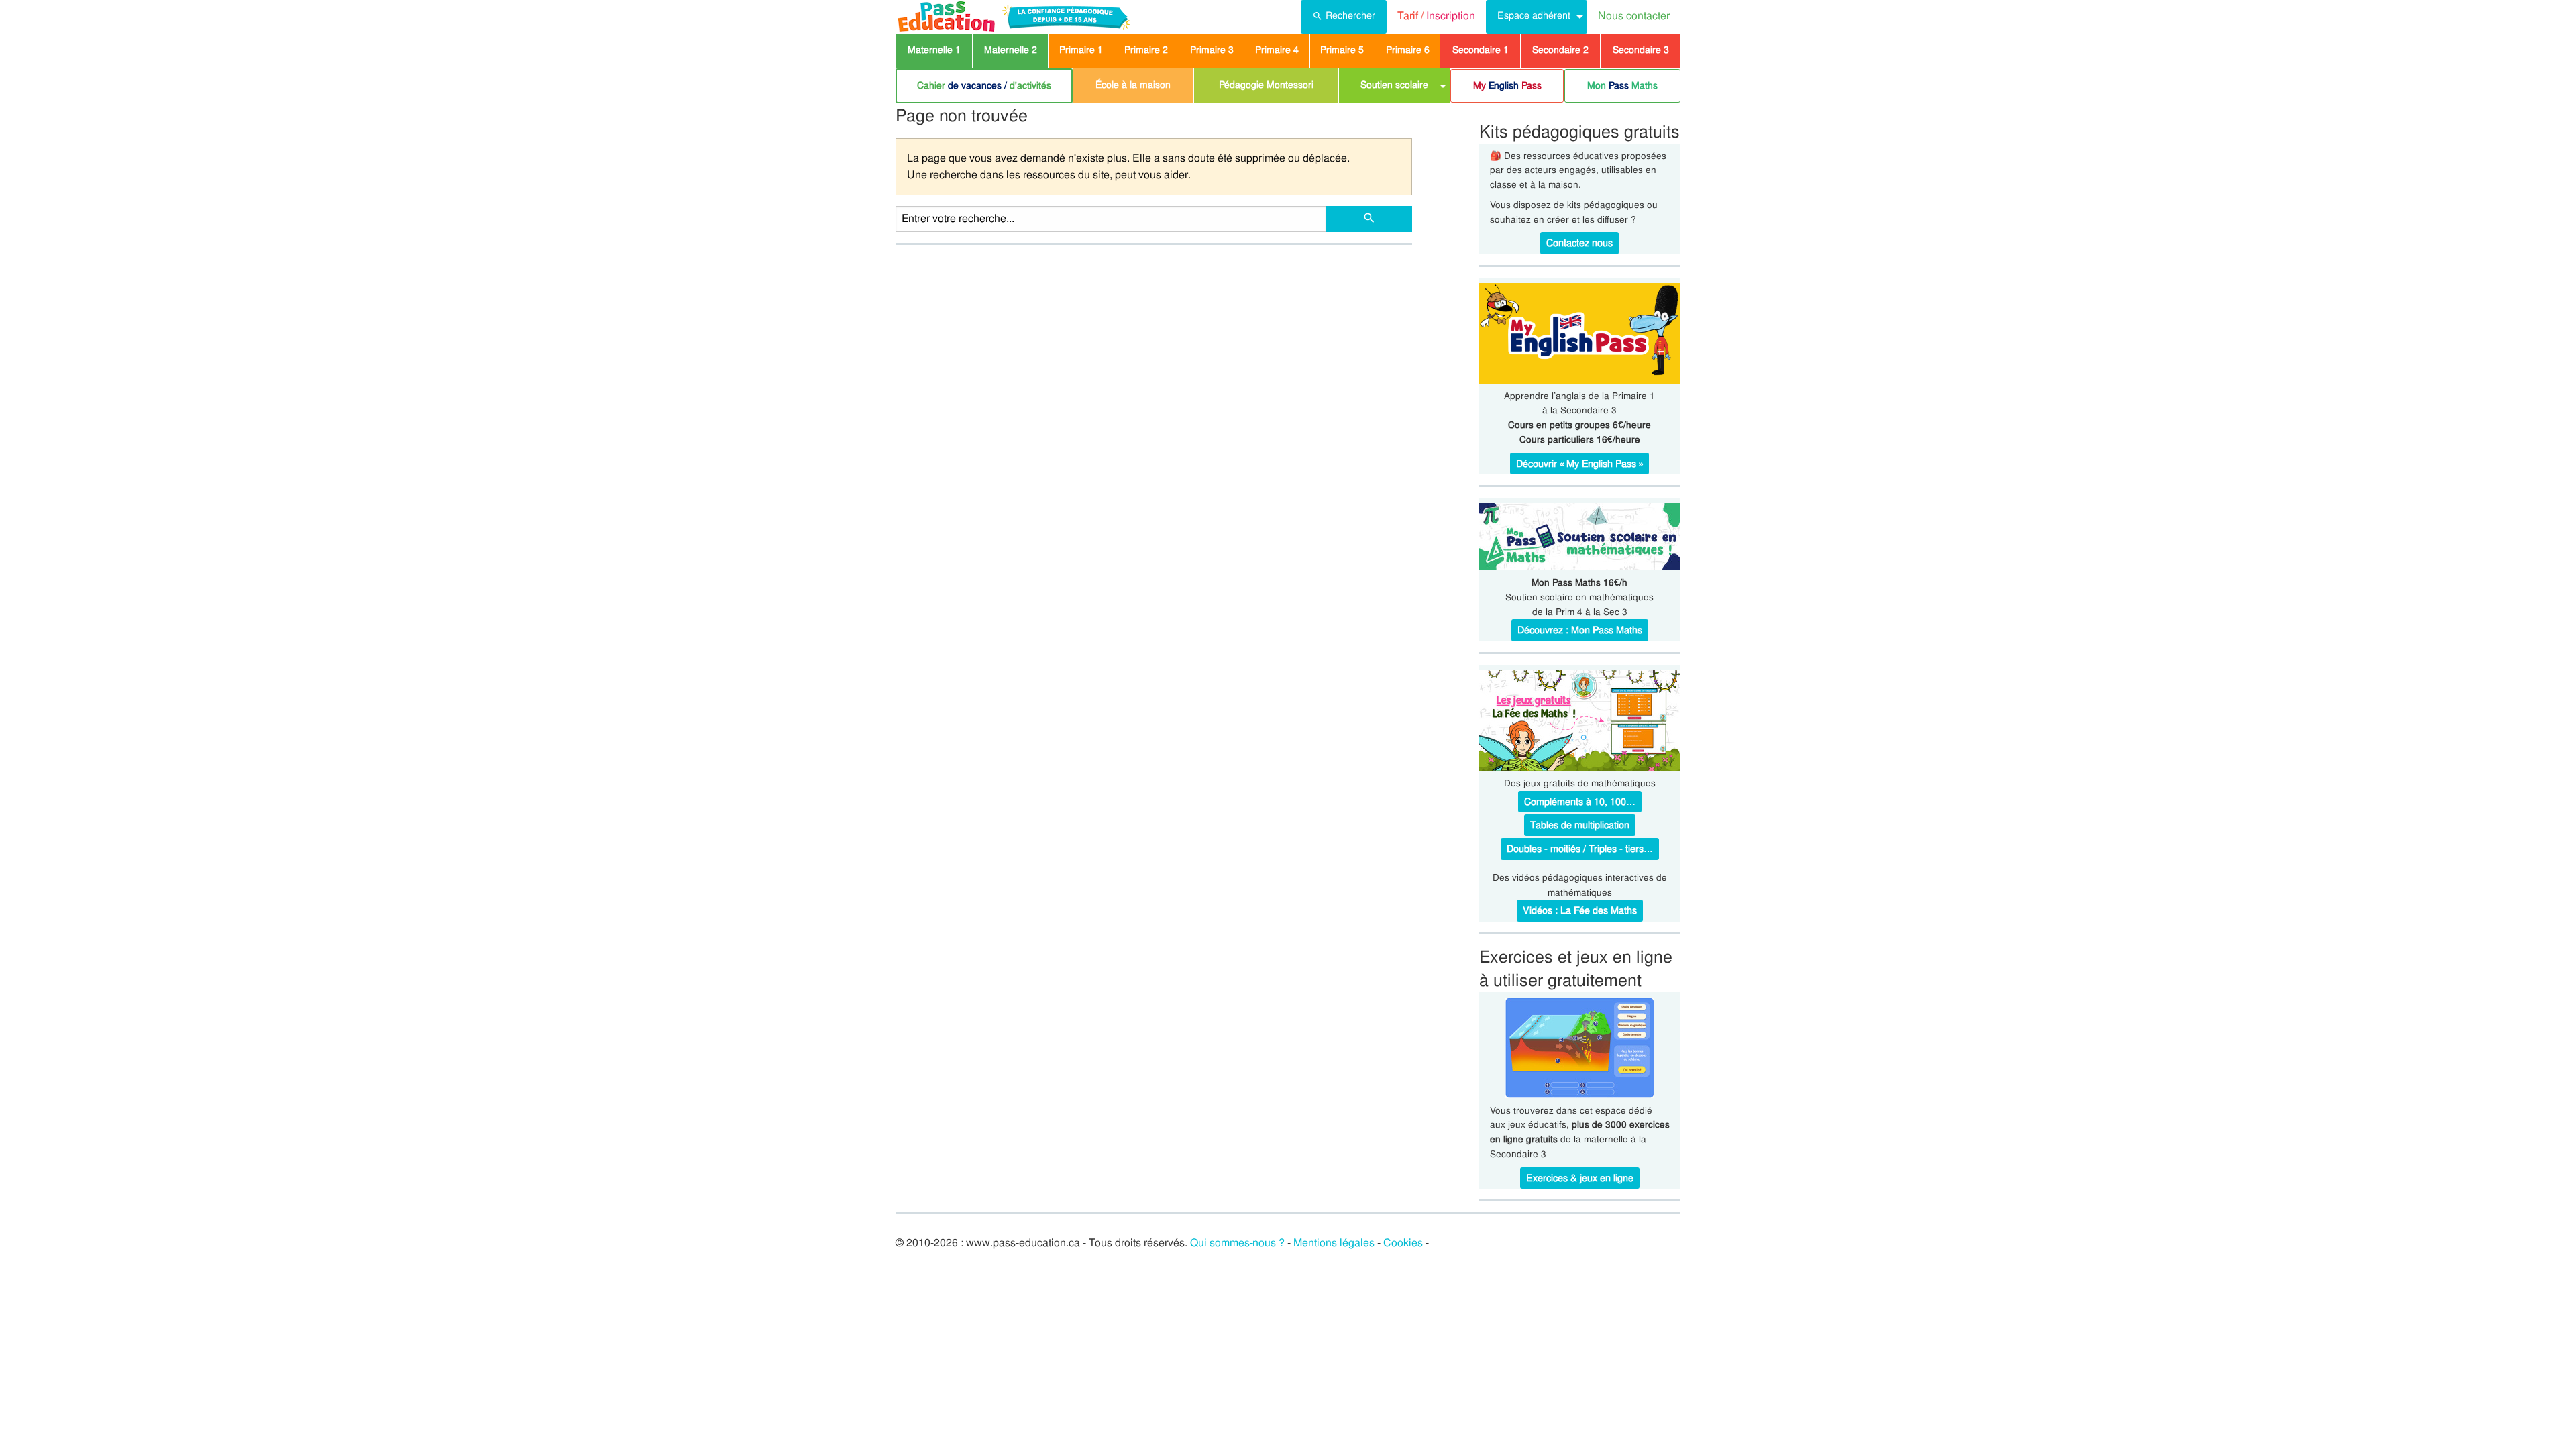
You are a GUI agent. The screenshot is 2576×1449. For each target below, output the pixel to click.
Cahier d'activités (984, 85)
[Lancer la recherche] (1369, 219)
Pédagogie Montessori (1266, 85)
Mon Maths (1622, 85)
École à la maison (1133, 85)
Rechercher (1350, 15)
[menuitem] (1344, 17)
